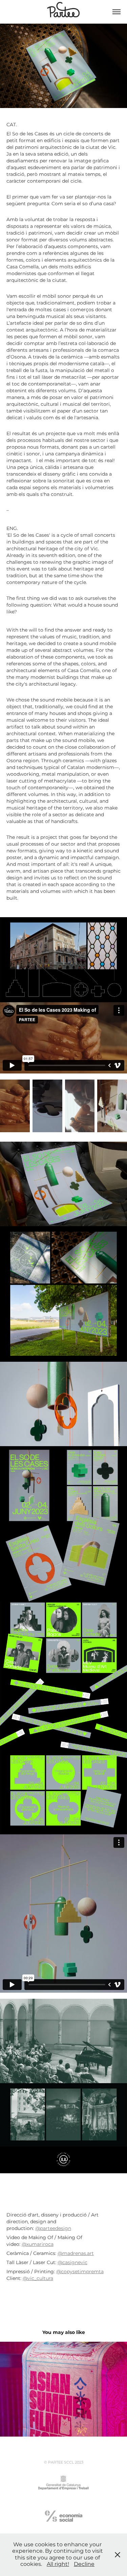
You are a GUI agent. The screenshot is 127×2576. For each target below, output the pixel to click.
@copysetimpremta (80, 2272)
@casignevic (72, 2263)
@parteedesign (53, 2228)
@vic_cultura (38, 2278)
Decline (84, 2564)
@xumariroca (38, 2244)
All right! (58, 2564)
